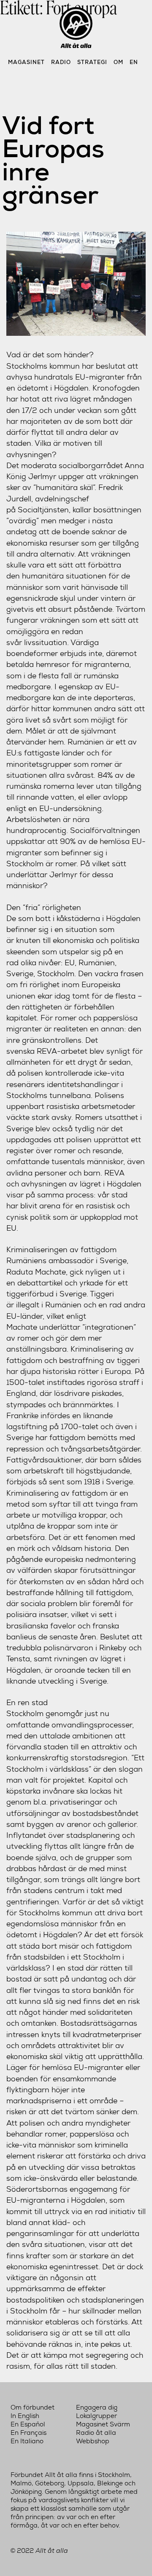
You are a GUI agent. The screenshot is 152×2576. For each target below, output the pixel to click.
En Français (28, 2433)
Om (118, 62)
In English (25, 2416)
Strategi (92, 62)
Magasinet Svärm (103, 2424)
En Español (28, 2424)
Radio (61, 62)
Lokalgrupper (96, 2416)
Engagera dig (97, 2407)
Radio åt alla (96, 2433)
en (134, 62)
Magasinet (26, 62)
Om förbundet (33, 2407)
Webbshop (93, 2441)
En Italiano (27, 2441)
